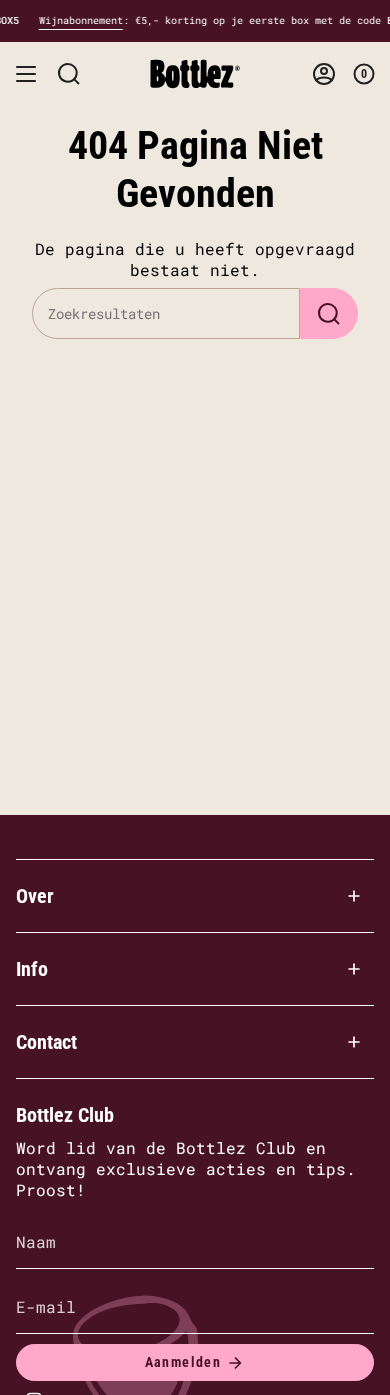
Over (35, 896)
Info (32, 969)
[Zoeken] (329, 313)
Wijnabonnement (241, 20)
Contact (46, 1042)
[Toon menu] (26, 74)
